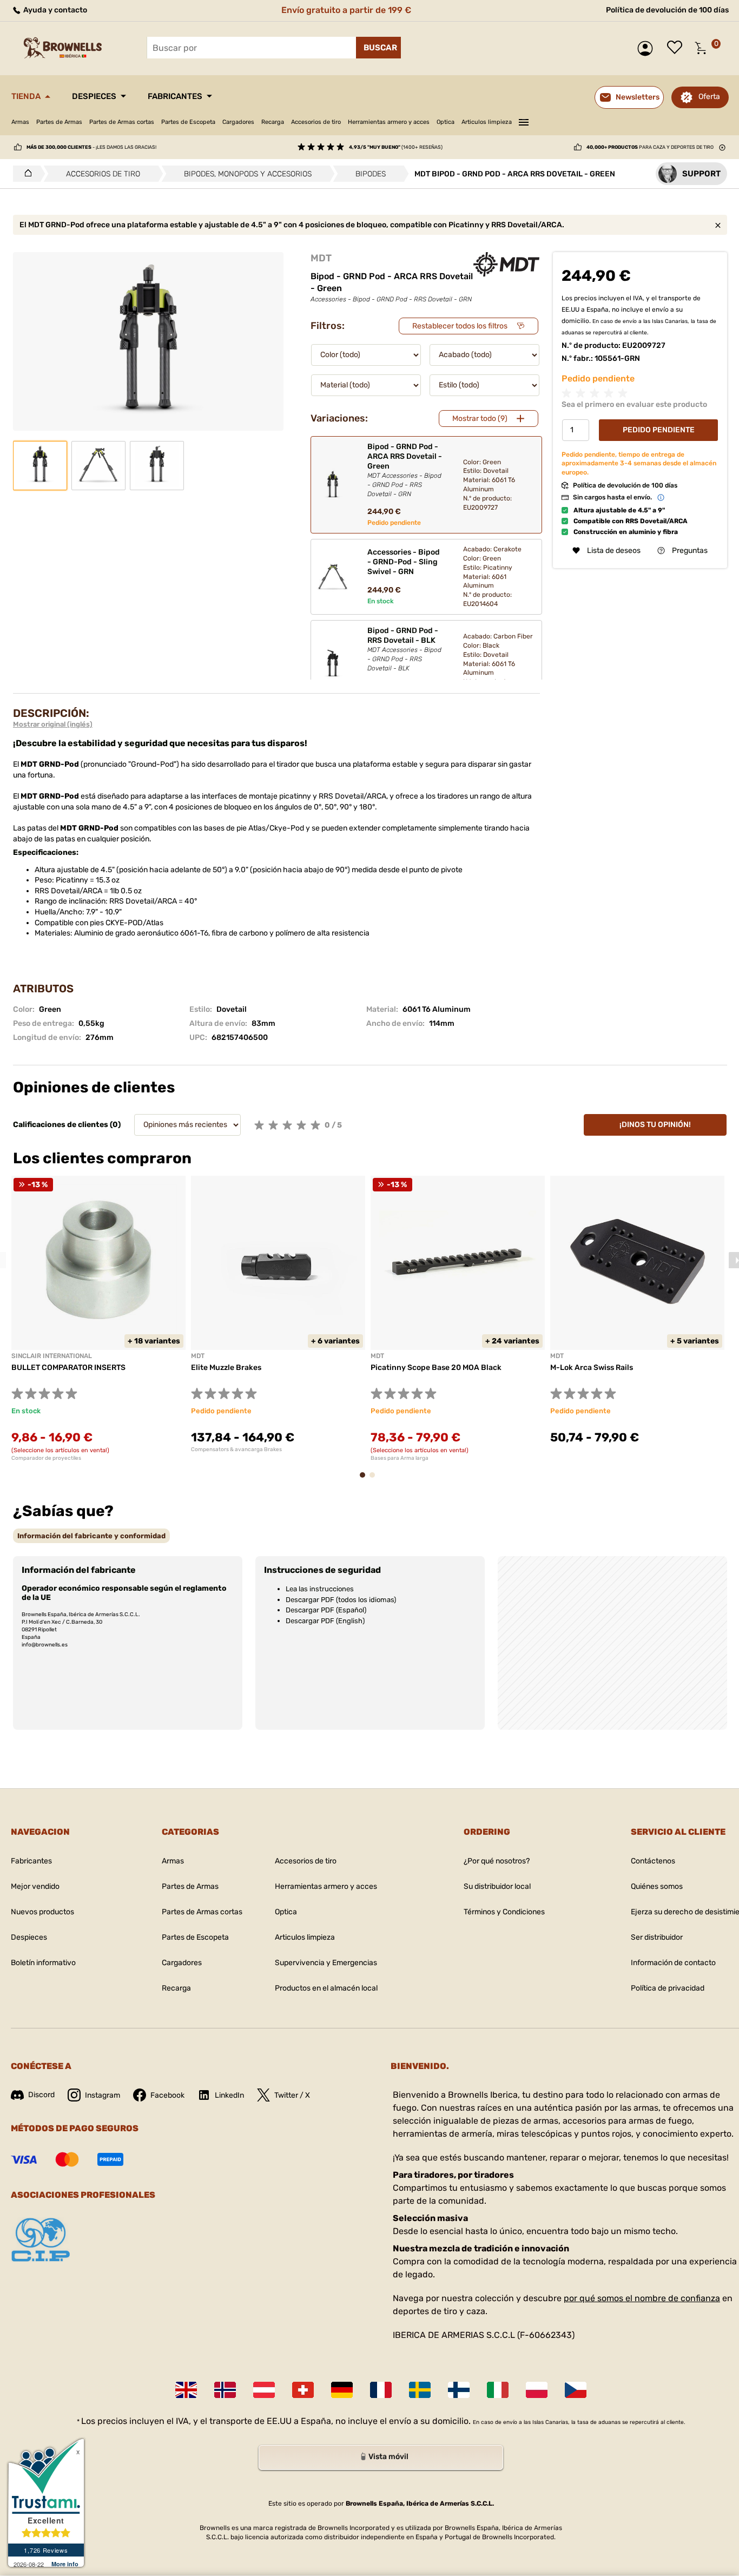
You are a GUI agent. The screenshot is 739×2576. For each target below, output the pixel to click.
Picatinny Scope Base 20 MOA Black (436, 1368)
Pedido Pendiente (659, 430)
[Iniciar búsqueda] (378, 48)
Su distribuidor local (497, 1886)
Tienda (26, 96)
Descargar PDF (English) (325, 1621)
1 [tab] (366, 1480)
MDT (321, 258)
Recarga (273, 122)
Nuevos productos (42, 1912)
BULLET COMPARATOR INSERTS (68, 1368)
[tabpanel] (98, 1319)
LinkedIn (229, 2095)
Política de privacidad (668, 1988)
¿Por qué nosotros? (497, 1861)
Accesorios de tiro (316, 122)
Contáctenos (653, 1861)
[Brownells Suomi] (459, 2390)
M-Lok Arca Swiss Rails (592, 1368)
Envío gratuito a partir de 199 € (346, 10)
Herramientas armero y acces (389, 122)
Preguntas (690, 551)
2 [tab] (375, 1480)
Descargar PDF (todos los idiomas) (341, 1600)
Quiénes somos (657, 1886)
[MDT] (506, 264)
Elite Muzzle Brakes (226, 1368)
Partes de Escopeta (188, 122)
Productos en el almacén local (326, 1988)
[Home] (25, 174)
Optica (446, 122)
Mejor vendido (35, 1886)
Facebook (167, 2095)
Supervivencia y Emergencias (326, 1963)
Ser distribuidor (657, 1937)
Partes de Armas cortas (122, 122)
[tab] (91, 1536)
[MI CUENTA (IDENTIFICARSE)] (648, 48)
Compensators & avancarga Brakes (236, 1450)
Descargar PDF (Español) (326, 1610)
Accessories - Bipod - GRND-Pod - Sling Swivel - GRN (404, 562)
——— (524, 121)
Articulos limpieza (487, 122)
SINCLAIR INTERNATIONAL (52, 1356)
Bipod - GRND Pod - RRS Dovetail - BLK (404, 649)
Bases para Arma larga (400, 1458)
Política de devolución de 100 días (667, 10)
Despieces (94, 96)
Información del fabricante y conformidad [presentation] (91, 1536)
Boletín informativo (43, 1963)
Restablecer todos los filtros (460, 326)
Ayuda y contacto (54, 10)
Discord (41, 2095)
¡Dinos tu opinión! (655, 1125)
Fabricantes (175, 96)
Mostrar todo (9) (480, 419)
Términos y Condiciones (504, 1912)
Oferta (709, 97)
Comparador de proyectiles (46, 1458)
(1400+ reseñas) (396, 147)
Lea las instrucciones (320, 1589)
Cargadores (238, 122)
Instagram (103, 2095)
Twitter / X (292, 2095)
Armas (20, 122)
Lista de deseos (677, 48)
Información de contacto (673, 1963)
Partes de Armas (59, 122)
